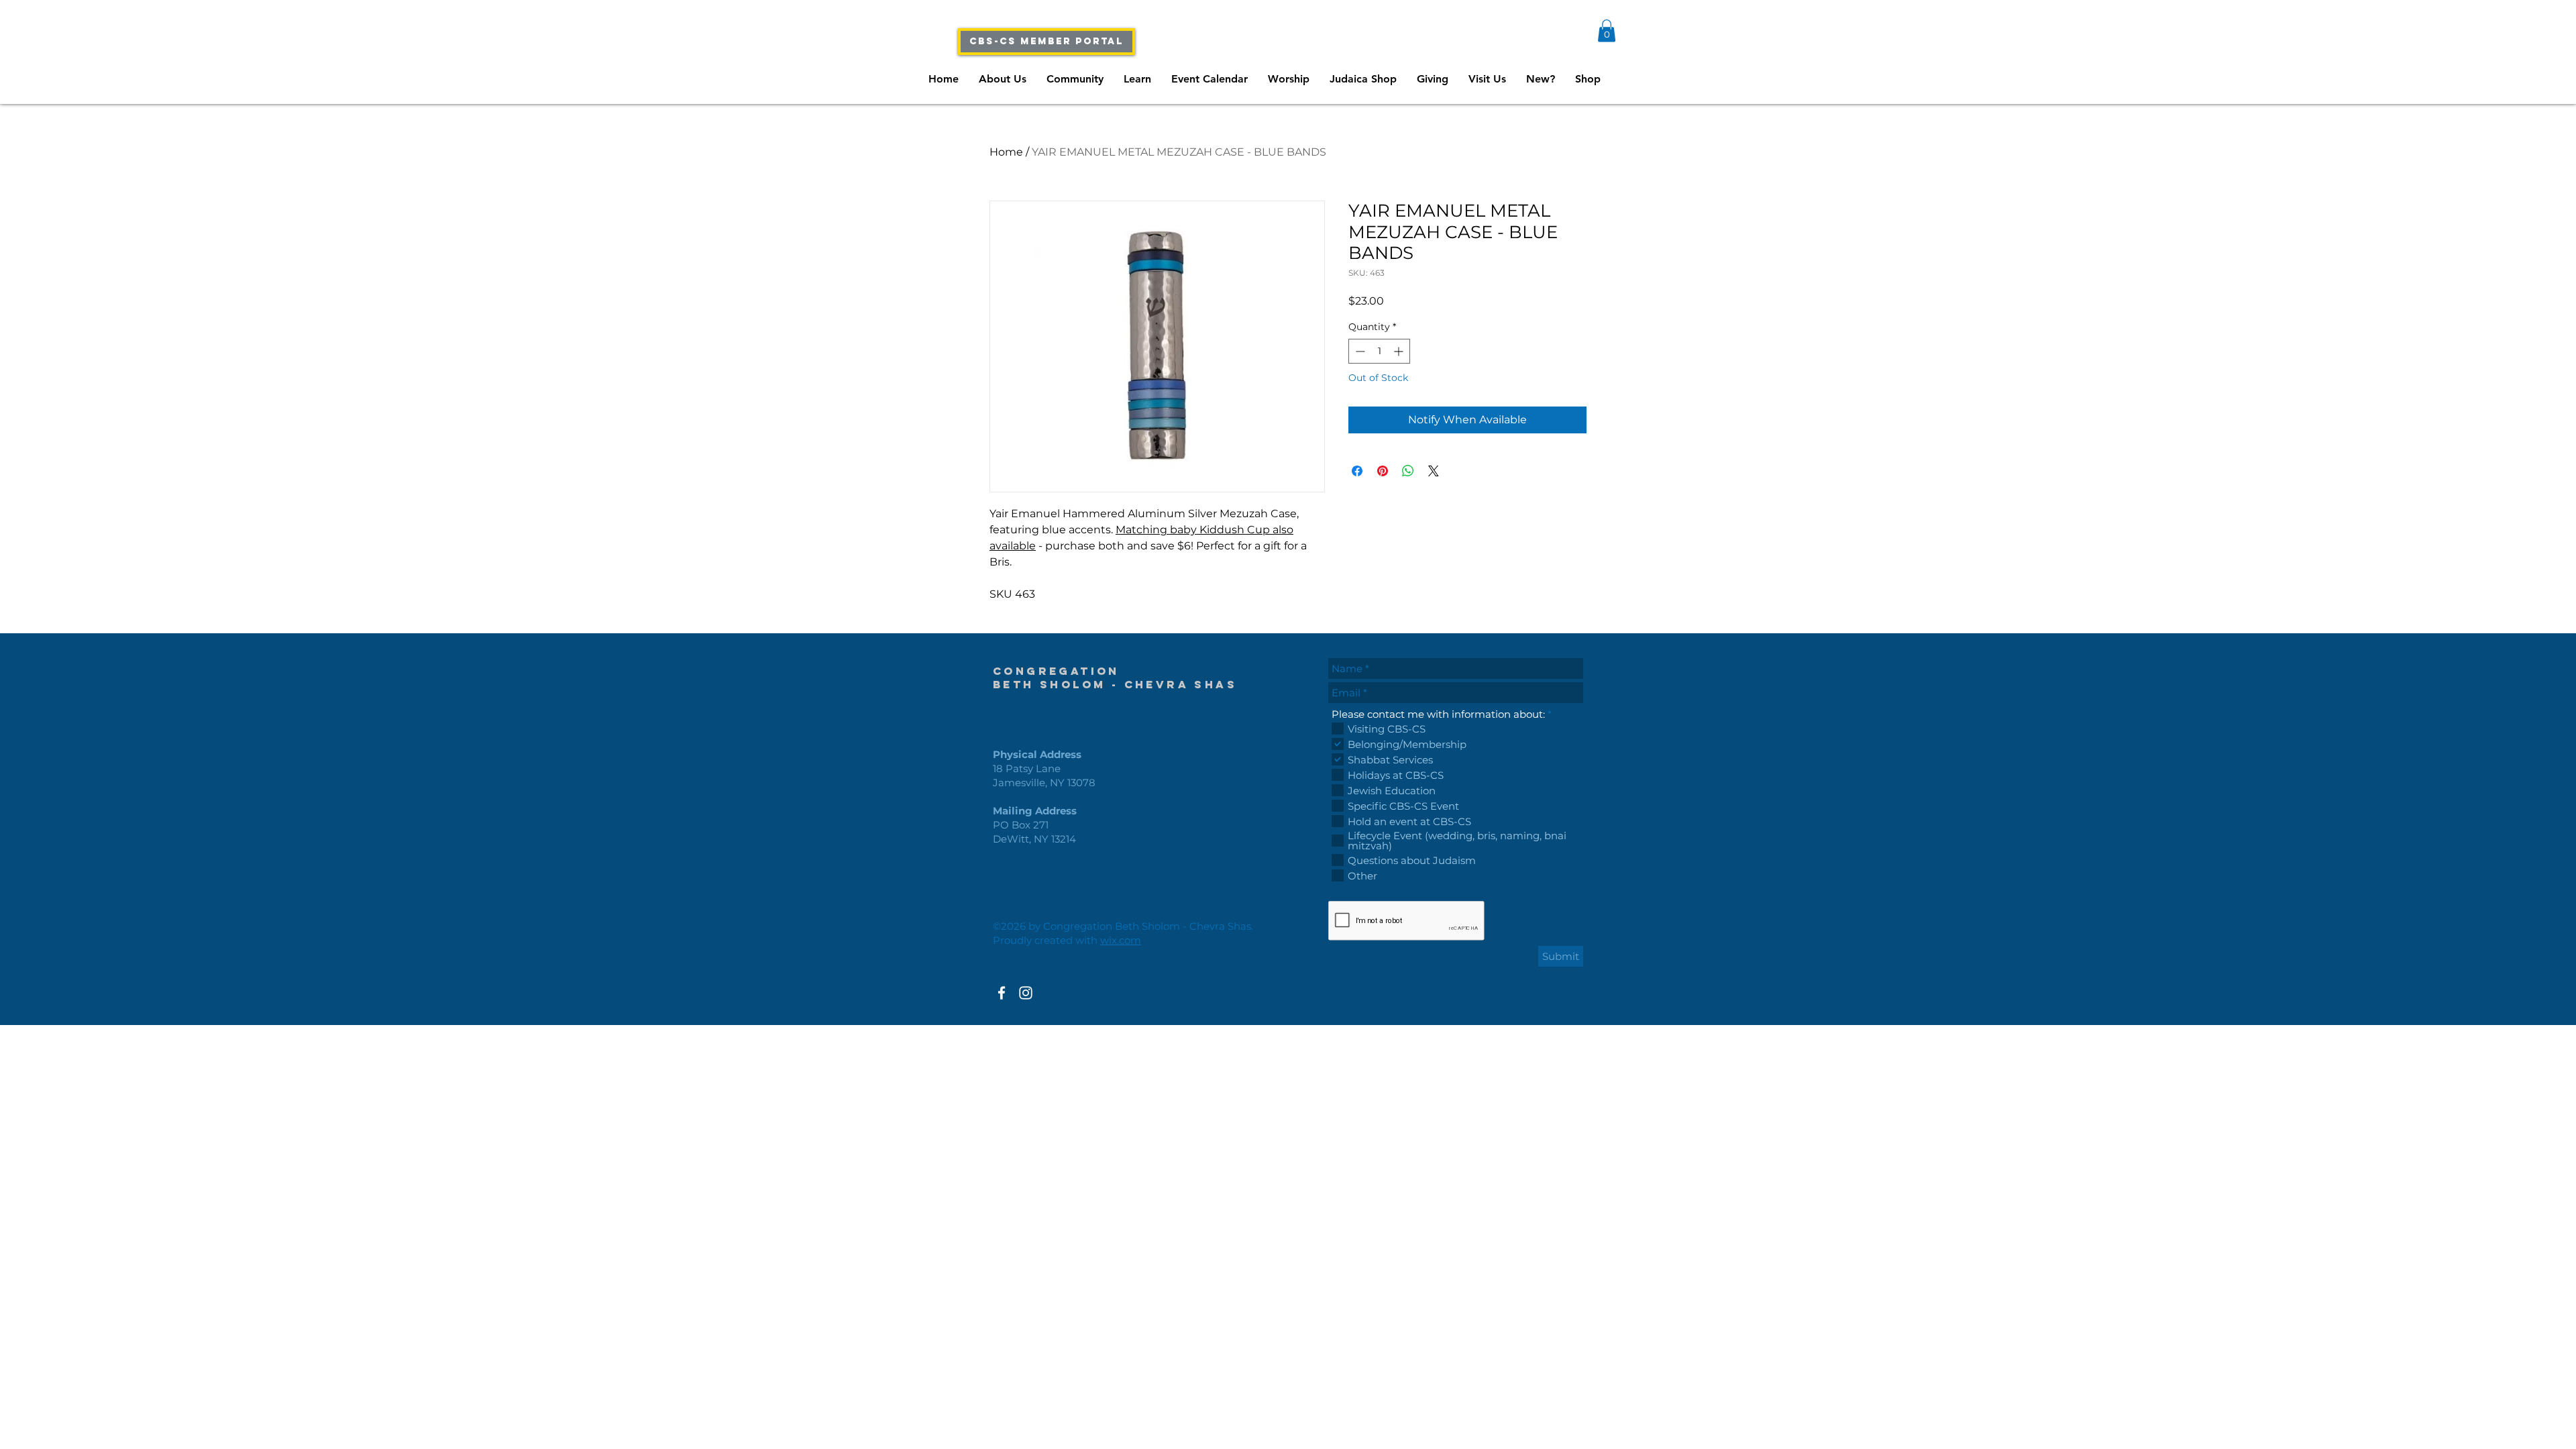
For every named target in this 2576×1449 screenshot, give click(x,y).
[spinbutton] (1379, 351)
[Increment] (1400, 351)
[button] (1607, 31)
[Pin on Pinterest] (1383, 471)
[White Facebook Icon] (1002, 993)
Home (1006, 152)
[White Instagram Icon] (1026, 993)
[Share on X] (1434, 471)
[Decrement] (1359, 351)
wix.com (1121, 940)
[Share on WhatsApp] (1408, 471)
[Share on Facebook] (1357, 471)
